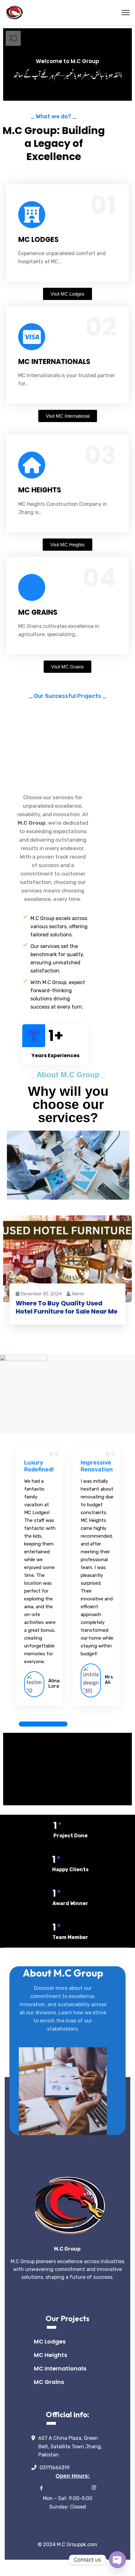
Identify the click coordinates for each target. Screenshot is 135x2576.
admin (78, 1294)
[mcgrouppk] (14, 12)
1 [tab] (43, 1724)
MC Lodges (50, 2341)
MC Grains (49, 2382)
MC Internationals (60, 2368)
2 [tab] (92, 1724)
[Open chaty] (117, 2560)
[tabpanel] (40, 1579)
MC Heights (51, 2355)
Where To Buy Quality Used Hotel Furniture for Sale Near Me (67, 1307)
